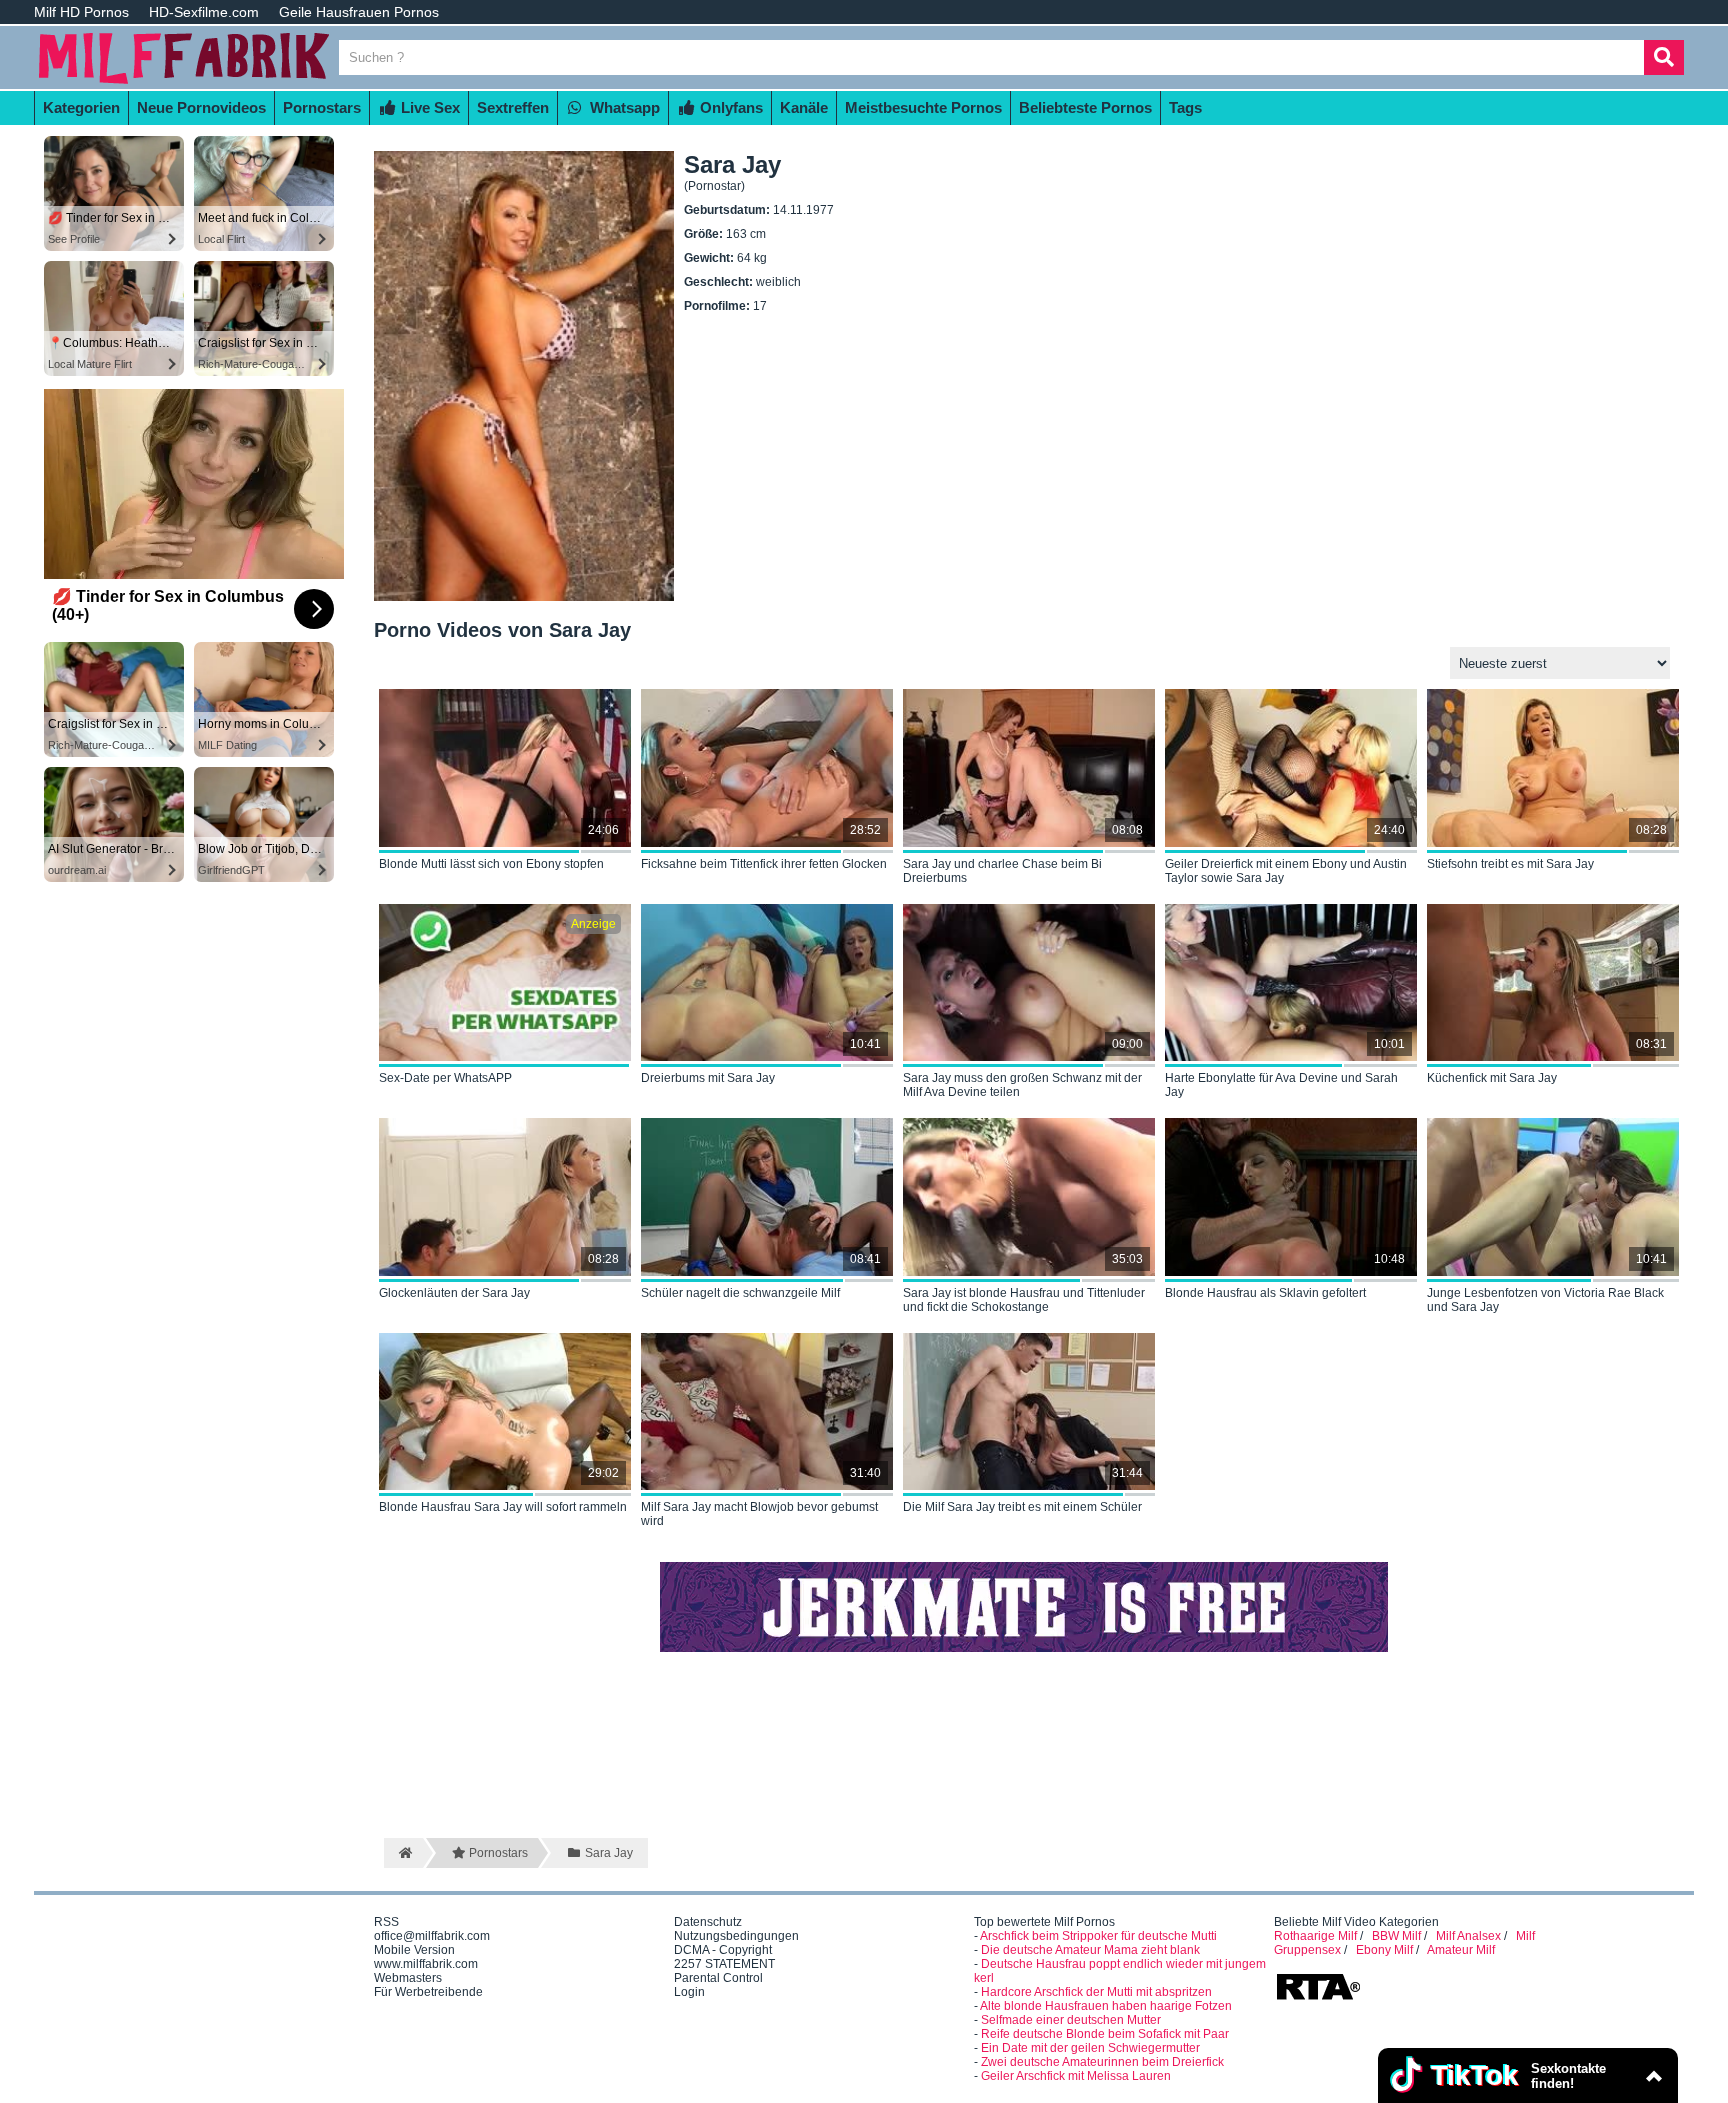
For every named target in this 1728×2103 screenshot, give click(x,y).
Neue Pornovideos (201, 107)
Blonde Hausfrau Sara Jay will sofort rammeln (503, 1507)
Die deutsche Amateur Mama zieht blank (1090, 1950)
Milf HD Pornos (81, 12)
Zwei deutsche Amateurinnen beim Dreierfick (1102, 2062)
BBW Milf (1396, 1936)
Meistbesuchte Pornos (923, 107)
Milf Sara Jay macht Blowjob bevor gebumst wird (759, 1514)
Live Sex (428, 107)
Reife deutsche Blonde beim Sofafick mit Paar (1105, 2034)
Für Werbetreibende (428, 1992)
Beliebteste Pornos (1085, 107)
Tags (1185, 107)
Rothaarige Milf (1315, 1936)
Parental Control (718, 1978)
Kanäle (804, 107)
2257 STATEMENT (724, 1964)
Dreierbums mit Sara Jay (708, 1078)
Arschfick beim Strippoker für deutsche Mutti (1098, 1936)
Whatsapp (623, 107)
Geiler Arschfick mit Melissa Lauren (1076, 2076)
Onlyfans (729, 107)
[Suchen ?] (1664, 57)
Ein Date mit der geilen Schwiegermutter (1090, 2048)
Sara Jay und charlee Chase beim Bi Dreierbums (1002, 871)
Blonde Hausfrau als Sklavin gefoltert (1265, 1293)
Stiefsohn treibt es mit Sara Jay (1510, 864)
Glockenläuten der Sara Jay (454, 1293)
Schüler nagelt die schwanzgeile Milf (740, 1293)
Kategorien (81, 107)
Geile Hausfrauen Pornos (359, 12)
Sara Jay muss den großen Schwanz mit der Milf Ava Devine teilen (1022, 1085)
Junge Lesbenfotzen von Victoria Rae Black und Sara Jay (1545, 1300)
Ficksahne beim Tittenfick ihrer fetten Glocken (764, 864)
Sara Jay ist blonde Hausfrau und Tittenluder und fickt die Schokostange (1024, 1300)
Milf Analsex (1468, 1936)
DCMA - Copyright (723, 1950)
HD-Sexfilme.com (204, 12)
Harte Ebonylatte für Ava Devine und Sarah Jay (1281, 1085)
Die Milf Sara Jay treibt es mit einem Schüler (1022, 1507)
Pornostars (322, 107)
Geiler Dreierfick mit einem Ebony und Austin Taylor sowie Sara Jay (1286, 871)
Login (689, 1992)
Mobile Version (414, 1950)
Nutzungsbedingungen (736, 1936)
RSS (386, 1922)
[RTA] (1318, 1998)
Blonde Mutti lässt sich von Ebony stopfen (491, 864)
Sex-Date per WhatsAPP (445, 1078)
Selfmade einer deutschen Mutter (1071, 2020)
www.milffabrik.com (426, 1964)
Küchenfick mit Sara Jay (1492, 1078)
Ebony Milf (1384, 1950)
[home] (403, 1853)
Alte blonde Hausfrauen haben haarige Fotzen (1106, 2006)
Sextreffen (513, 107)
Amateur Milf (1461, 1950)
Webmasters (408, 1978)
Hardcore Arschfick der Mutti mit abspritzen (1096, 1992)
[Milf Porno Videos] (184, 82)
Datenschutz (708, 1922)
